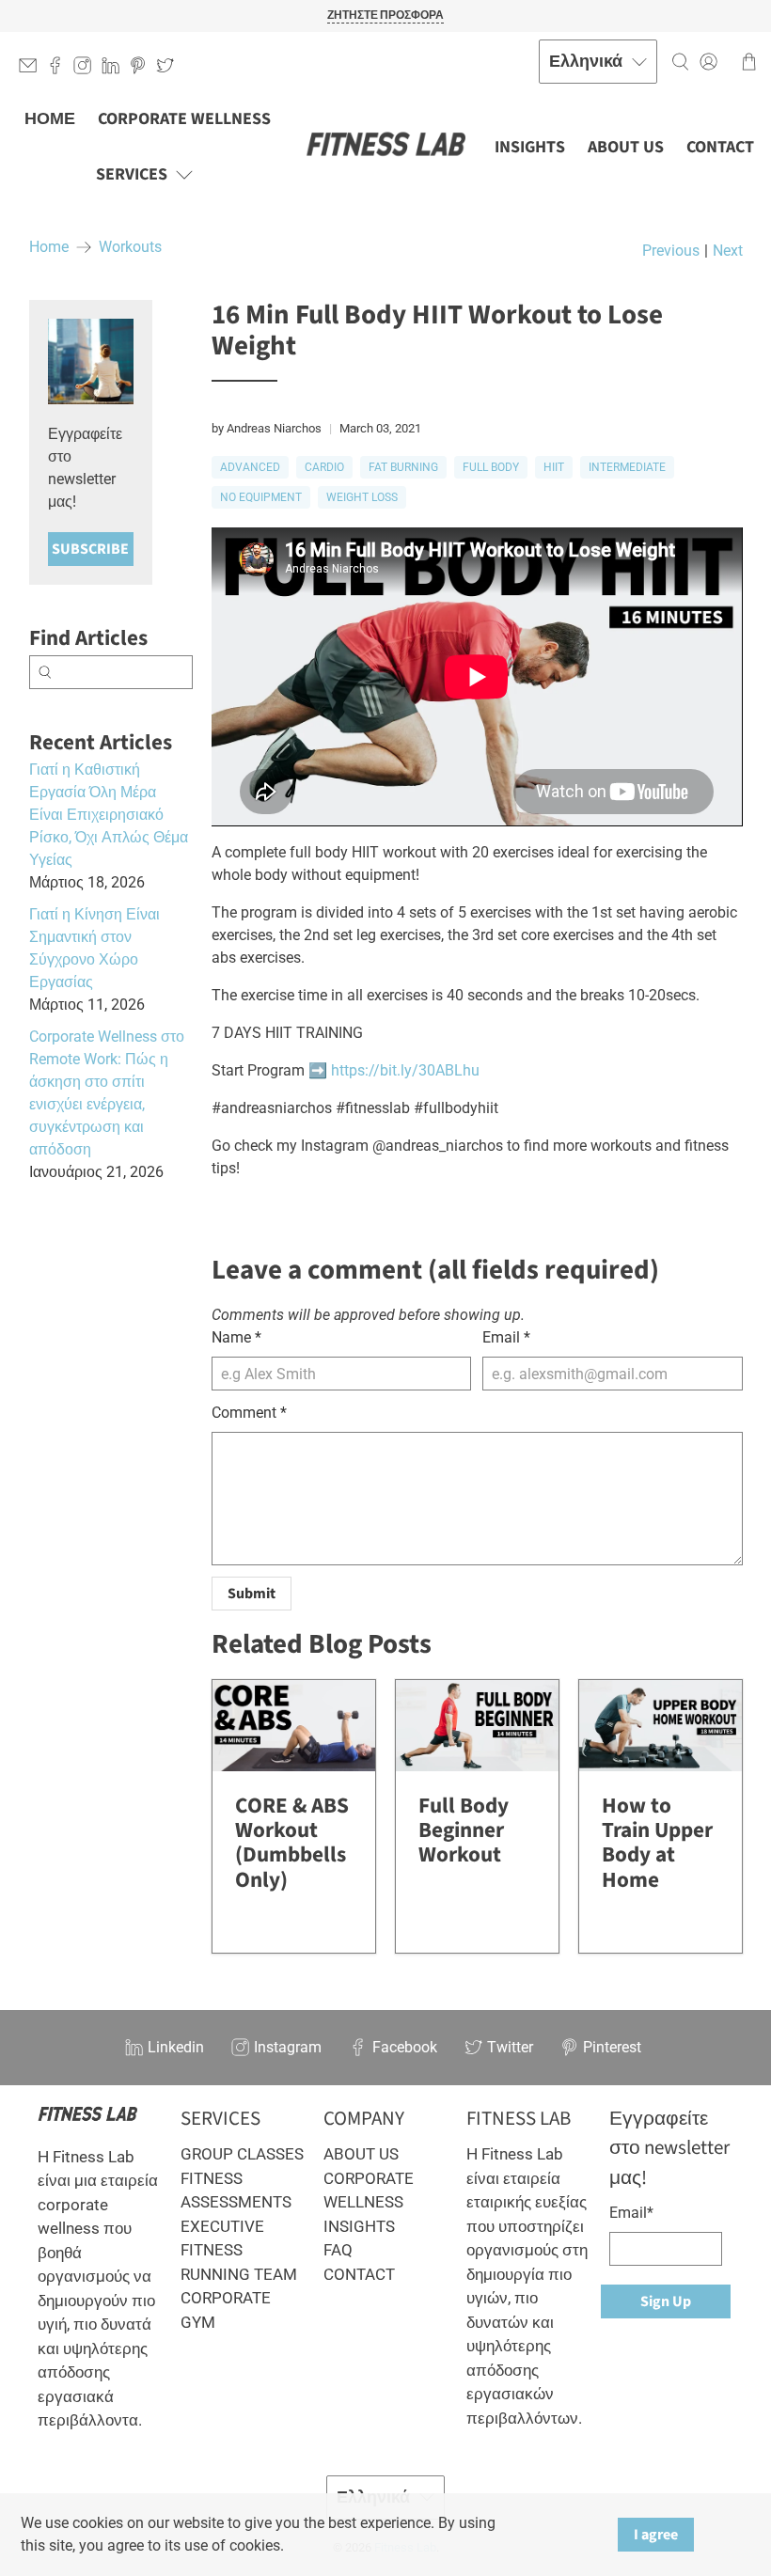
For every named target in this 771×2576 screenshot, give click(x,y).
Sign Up (666, 2301)
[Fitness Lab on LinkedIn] (115, 69)
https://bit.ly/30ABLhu (405, 1070)
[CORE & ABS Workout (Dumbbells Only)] (294, 1726)
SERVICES (132, 174)
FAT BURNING (403, 467)
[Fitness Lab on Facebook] (60, 69)
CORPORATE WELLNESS (184, 119)
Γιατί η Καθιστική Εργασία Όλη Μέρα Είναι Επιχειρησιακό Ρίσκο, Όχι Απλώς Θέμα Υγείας (109, 815)
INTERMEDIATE (627, 467)
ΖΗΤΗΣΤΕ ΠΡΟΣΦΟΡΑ (385, 16)
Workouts (130, 247)
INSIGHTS (530, 147)
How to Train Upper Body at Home (657, 1842)
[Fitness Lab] (385, 146)
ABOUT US (626, 147)
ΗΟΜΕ (50, 119)
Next (728, 251)
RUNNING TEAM (239, 2274)
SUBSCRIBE (90, 549)
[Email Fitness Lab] (32, 69)
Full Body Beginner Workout (464, 1830)
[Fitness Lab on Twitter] (170, 69)
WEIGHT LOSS (362, 497)
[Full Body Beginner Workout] (477, 1726)
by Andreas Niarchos (267, 428)
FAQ (338, 2250)
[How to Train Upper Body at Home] (661, 1726)
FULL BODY (491, 467)
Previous (671, 251)
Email (506, 1337)
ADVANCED (250, 467)
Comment (249, 1413)
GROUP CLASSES (242, 2154)
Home (49, 247)
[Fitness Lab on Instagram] (87, 69)
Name (236, 1337)
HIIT (554, 467)
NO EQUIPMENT (261, 497)
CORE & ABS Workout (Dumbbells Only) (292, 1842)
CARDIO (324, 467)
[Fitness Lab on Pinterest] (142, 69)
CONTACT (720, 147)
